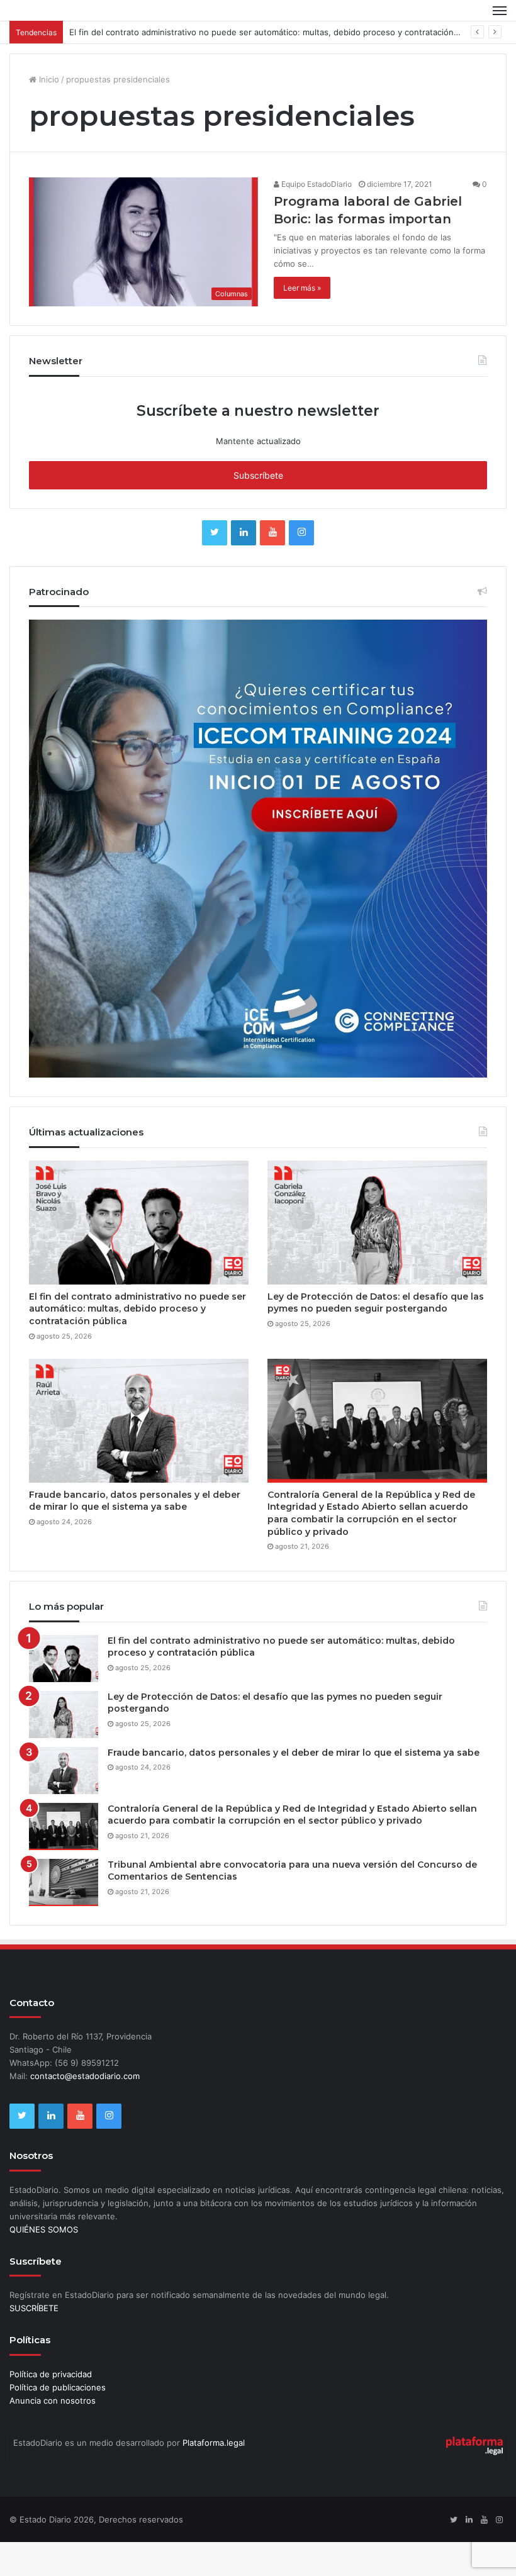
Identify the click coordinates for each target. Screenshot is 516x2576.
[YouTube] (272, 567)
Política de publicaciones (58, 2421)
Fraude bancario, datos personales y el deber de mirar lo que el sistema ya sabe (135, 1535)
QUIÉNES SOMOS (44, 2263)
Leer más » (302, 322)
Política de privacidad (51, 2408)
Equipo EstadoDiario (316, 218)
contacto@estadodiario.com (85, 2110)
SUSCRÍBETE (34, 2342)
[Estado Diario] (69, 27)
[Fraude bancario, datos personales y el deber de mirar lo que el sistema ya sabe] (139, 1455)
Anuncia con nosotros (53, 2434)
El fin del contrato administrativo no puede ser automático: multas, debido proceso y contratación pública (277, 66)
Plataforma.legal (214, 2477)
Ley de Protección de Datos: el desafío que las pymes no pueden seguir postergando (376, 1337)
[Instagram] (301, 567)
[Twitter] (215, 567)
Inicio (48, 113)
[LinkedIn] (244, 567)
